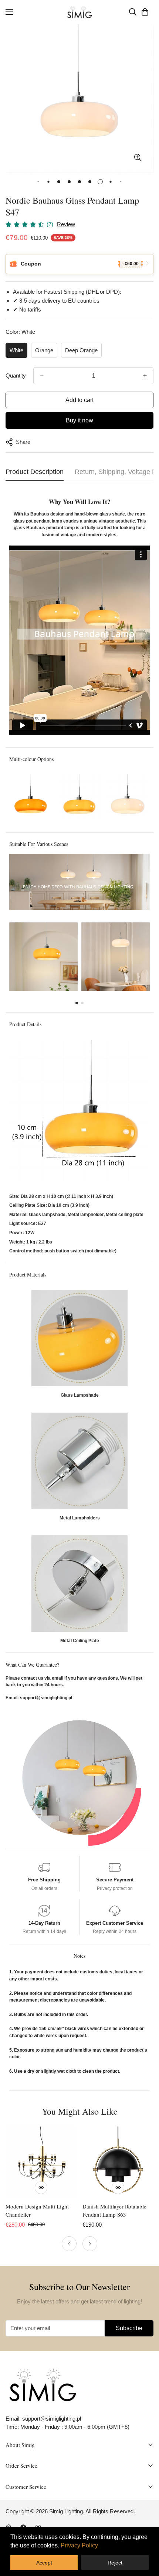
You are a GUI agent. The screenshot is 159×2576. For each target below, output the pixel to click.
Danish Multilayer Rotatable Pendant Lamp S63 (114, 2211)
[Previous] (69, 2244)
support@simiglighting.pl (46, 1698)
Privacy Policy (79, 2545)
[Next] (90, 2244)
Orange (44, 350)
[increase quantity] (145, 376)
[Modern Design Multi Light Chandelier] (41, 2162)
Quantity (16, 375)
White (16, 350)
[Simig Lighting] (80, 12)
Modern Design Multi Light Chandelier (37, 2211)
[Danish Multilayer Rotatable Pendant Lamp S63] (118, 2162)
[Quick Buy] (41, 2188)
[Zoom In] (138, 157)
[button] (145, 12)
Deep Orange (81, 350)
